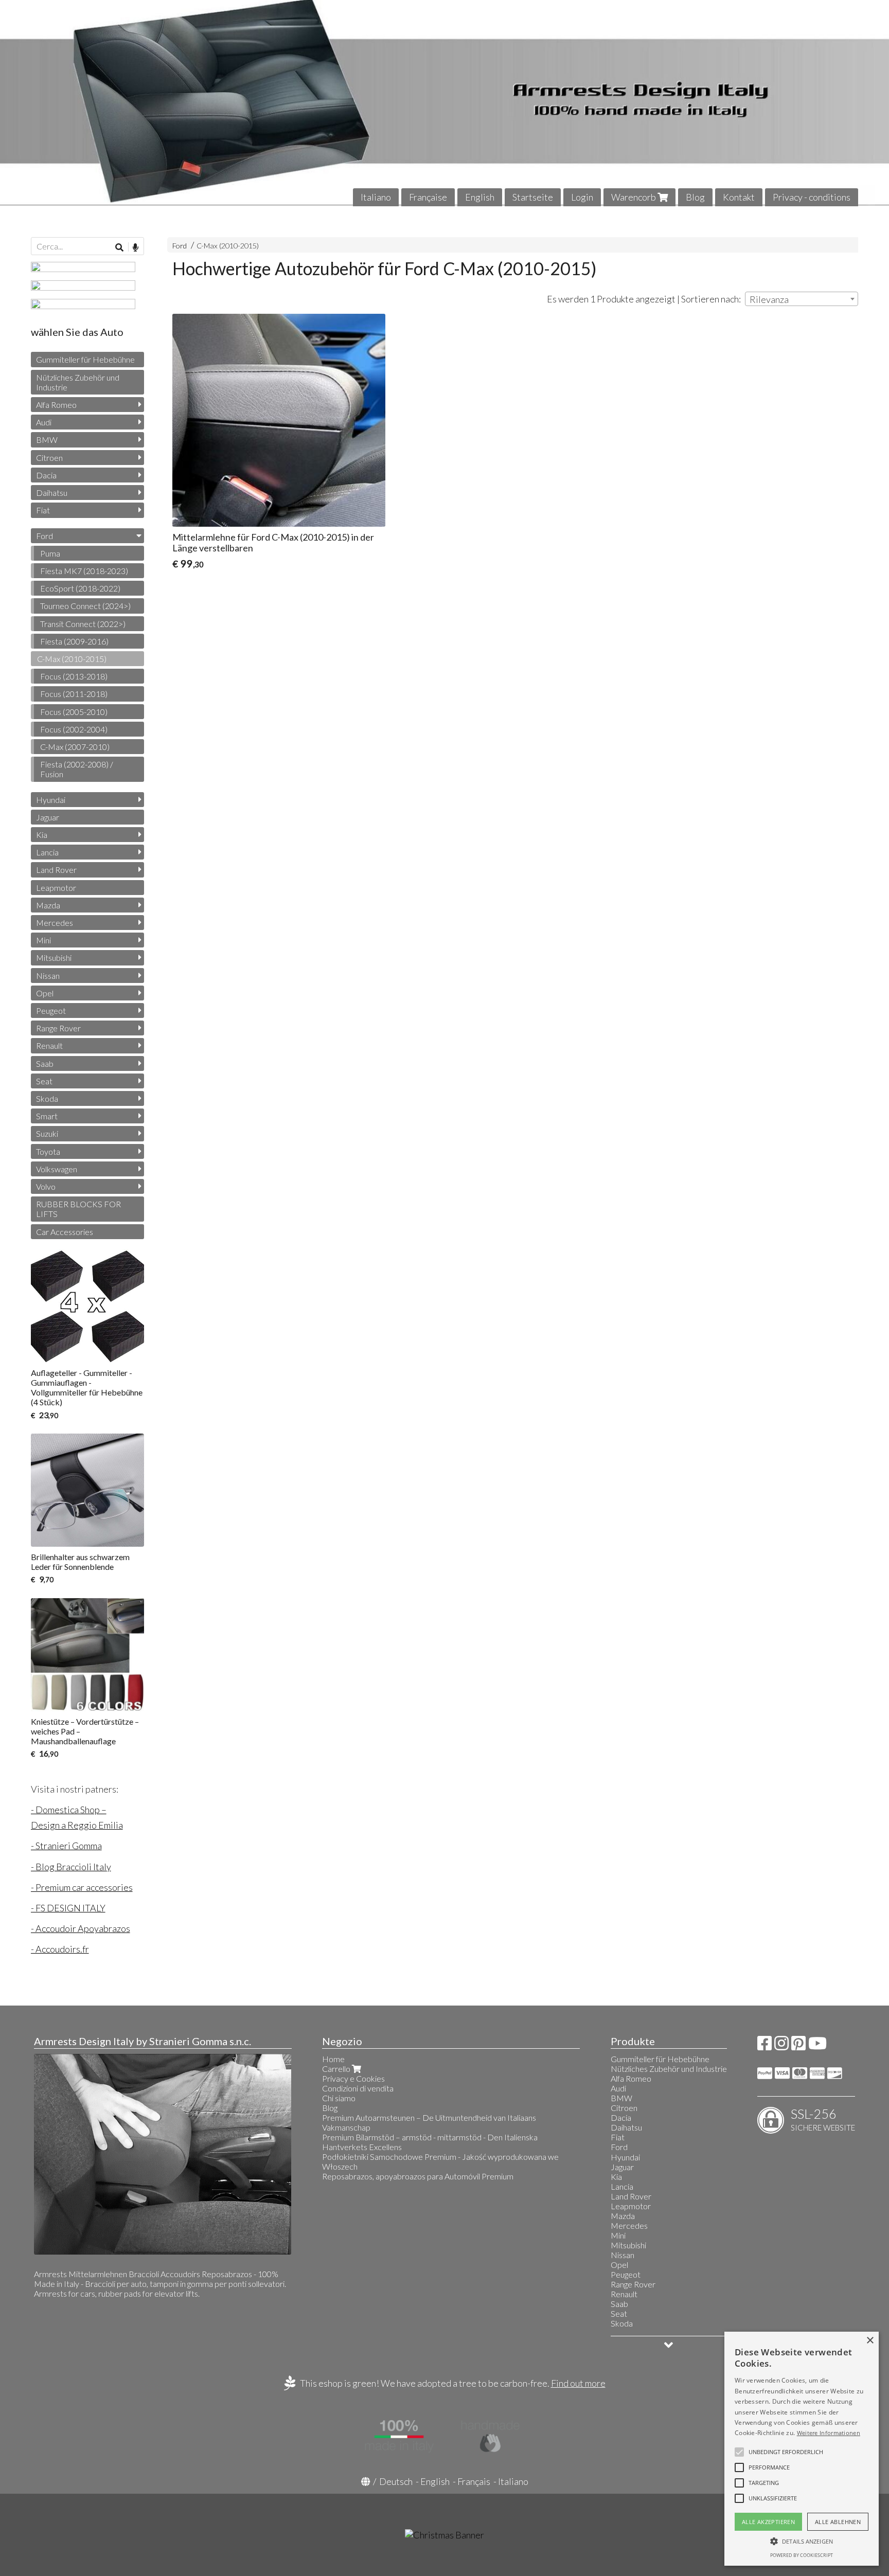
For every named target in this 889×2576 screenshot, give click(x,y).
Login (582, 197)
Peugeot (51, 1010)
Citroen (49, 458)
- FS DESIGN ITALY (68, 1908)
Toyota (48, 1151)
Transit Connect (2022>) (83, 624)
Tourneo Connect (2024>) (85, 606)
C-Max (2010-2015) (228, 246)
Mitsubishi (54, 958)
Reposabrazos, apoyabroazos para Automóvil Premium (418, 2176)
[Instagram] (781, 2046)
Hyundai (51, 800)
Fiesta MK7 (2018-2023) (84, 571)
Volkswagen (57, 1169)
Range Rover (58, 1028)
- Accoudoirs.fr (60, 1949)
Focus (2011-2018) (74, 694)
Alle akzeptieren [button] (768, 2522)
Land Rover (56, 870)
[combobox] (802, 299)
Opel (45, 993)
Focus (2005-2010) (74, 712)
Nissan (48, 976)
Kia (42, 835)
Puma (50, 553)
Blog (695, 197)
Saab (45, 1063)
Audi (44, 422)
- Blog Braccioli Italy (71, 1867)
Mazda (48, 905)
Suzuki (47, 1133)
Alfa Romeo (56, 405)
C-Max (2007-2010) (75, 747)
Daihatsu (52, 493)
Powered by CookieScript (802, 2555)
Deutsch (396, 2481)
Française (428, 197)
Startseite (533, 197)
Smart (47, 1116)
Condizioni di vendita (358, 2088)
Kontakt (739, 197)
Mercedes (55, 923)
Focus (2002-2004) (74, 729)
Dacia (46, 475)
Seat (44, 1081)
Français (474, 2481)
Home (333, 2059)
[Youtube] (817, 2046)
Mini (43, 940)
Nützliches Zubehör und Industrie (78, 382)
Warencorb (634, 197)
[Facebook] (764, 2046)
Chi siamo (339, 2098)
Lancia (47, 852)
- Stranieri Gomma (66, 1846)
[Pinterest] (798, 2046)
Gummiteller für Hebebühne (85, 359)
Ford (180, 246)
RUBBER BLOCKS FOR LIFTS (78, 1209)
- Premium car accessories (82, 1887)
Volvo (46, 1186)
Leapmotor (56, 888)
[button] (786, 2452)
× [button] (870, 2341)
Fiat (43, 510)
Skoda (47, 1098)
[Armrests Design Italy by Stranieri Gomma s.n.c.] (444, 103)
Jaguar (48, 817)
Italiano (376, 197)
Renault (49, 1045)
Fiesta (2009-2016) (74, 641)
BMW (47, 440)
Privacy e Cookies (353, 2078)
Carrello (337, 2069)
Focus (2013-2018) (74, 676)
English (480, 197)
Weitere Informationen (829, 2433)
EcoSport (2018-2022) (80, 588)
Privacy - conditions (812, 197)
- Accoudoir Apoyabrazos (81, 1928)
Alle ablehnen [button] (838, 2522)
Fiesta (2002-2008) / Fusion (77, 769)
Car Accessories (65, 1232)
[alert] (802, 2449)
